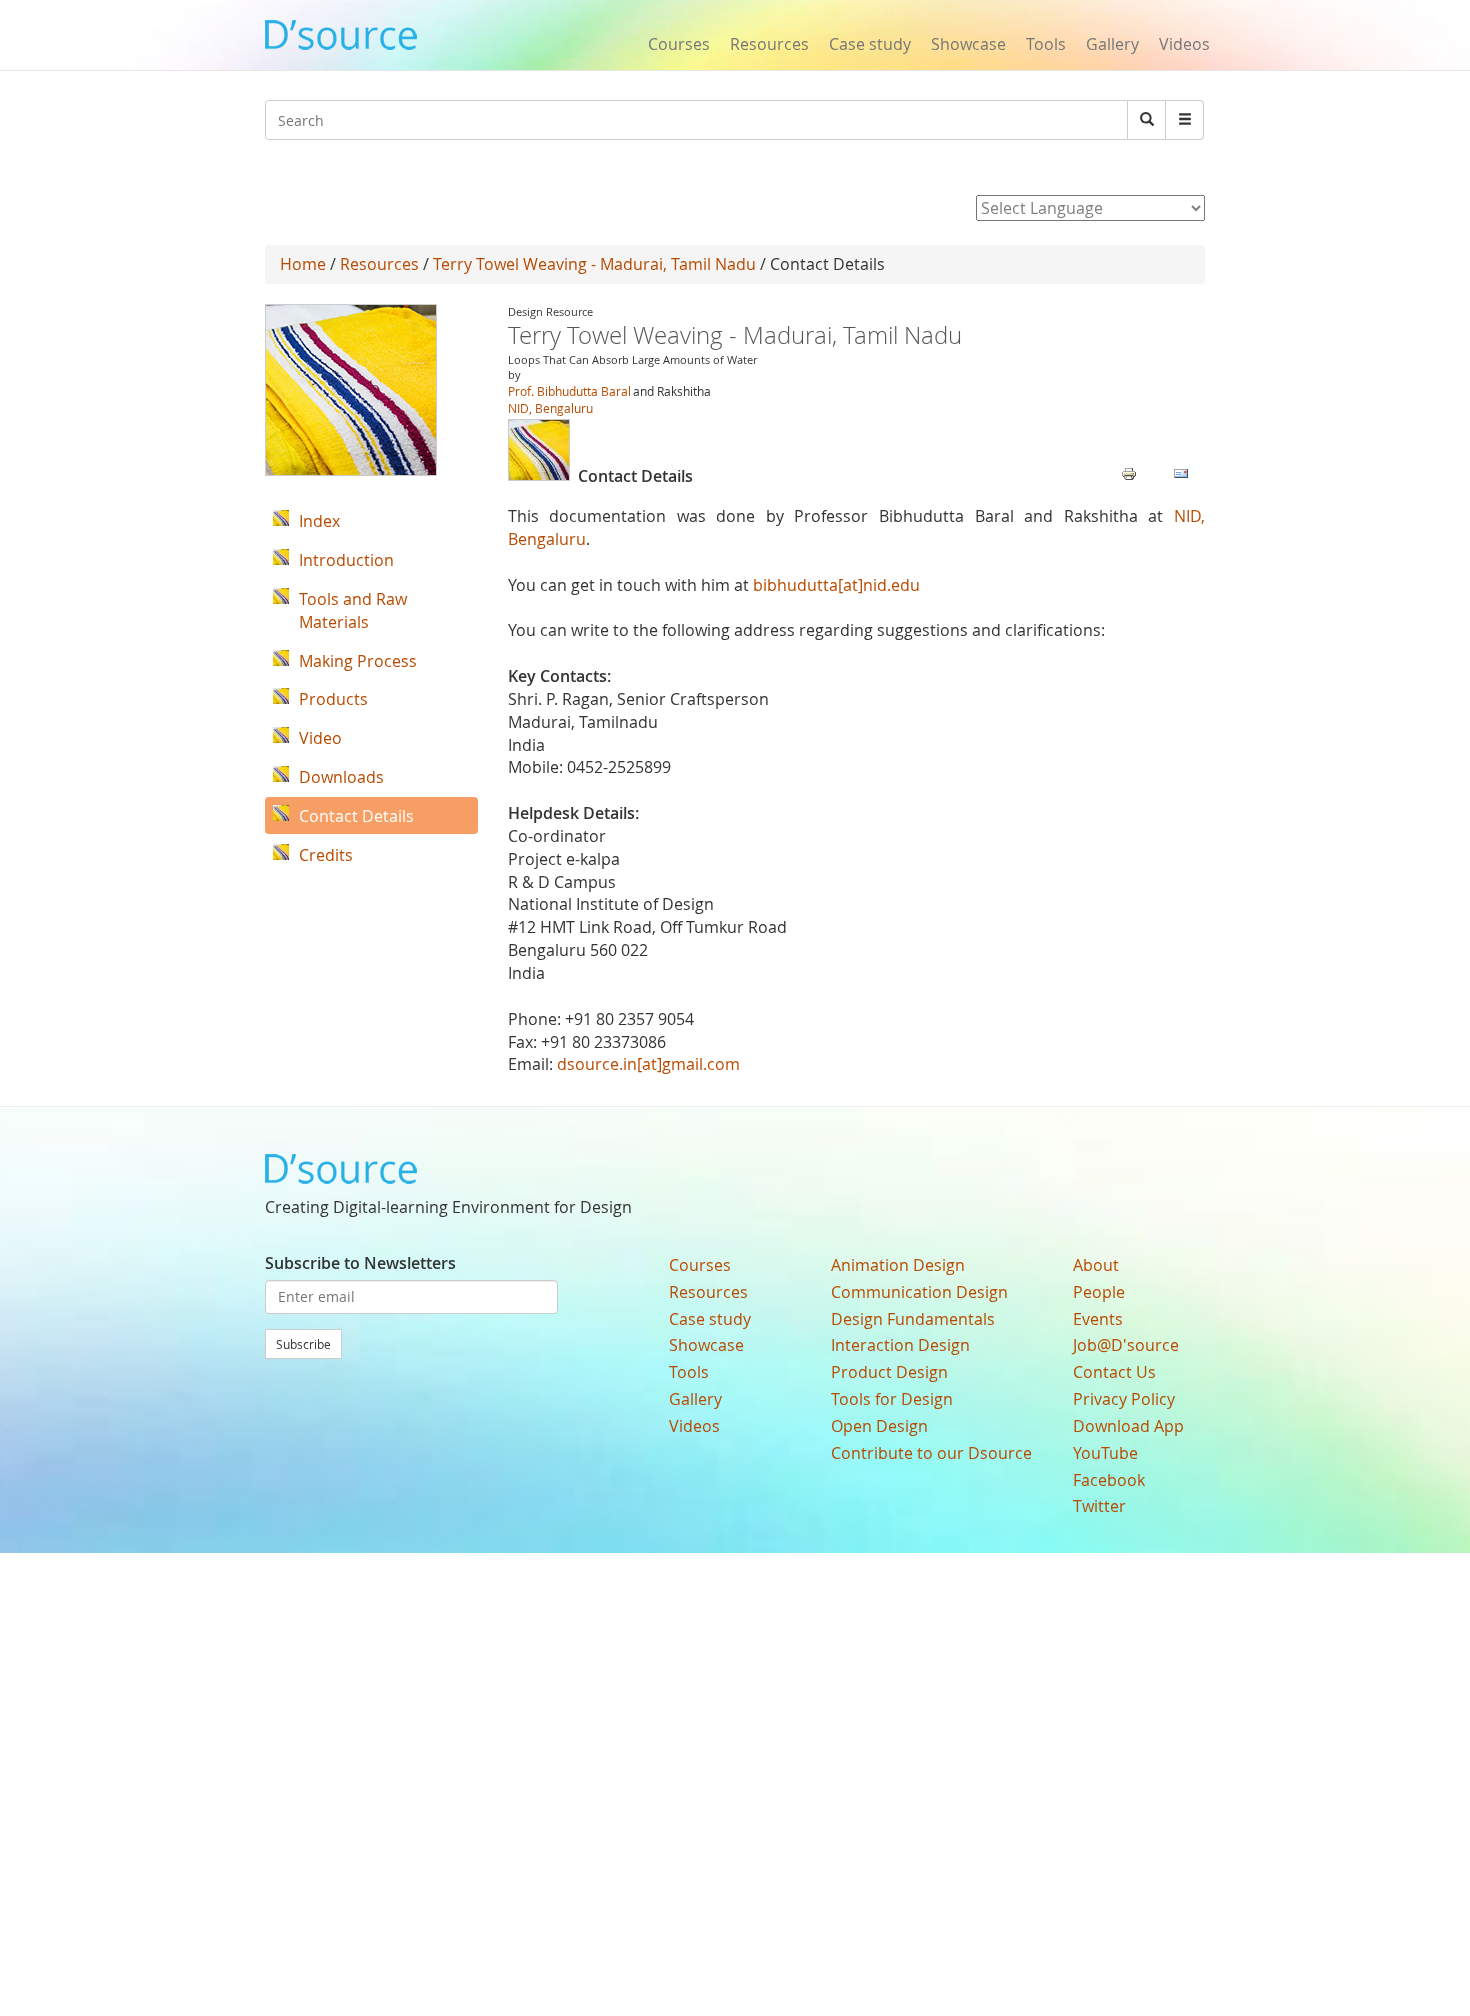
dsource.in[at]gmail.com (648, 1064)
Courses (679, 44)
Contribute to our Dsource (931, 1453)
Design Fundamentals (913, 1319)
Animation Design (898, 1265)
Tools (1046, 44)
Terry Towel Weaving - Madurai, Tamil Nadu (594, 264)
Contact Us (1114, 1372)
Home (303, 264)
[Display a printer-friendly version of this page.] (1129, 472)
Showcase (968, 44)
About (1096, 1265)
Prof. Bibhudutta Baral (569, 391)
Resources (769, 44)
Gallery (1112, 44)
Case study (870, 44)
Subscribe (303, 1344)
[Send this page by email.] (1181, 472)
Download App (1128, 1426)
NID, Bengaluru (550, 408)
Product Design (889, 1372)
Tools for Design (892, 1399)
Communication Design (919, 1292)
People (1099, 1292)
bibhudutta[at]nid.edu (836, 585)
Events (1098, 1319)
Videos (1184, 44)
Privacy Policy (1124, 1399)
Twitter (1099, 1506)
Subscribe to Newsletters (360, 1263)
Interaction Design (900, 1345)
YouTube (1105, 1453)
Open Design (879, 1426)
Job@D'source (1126, 1345)
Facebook (1109, 1480)
